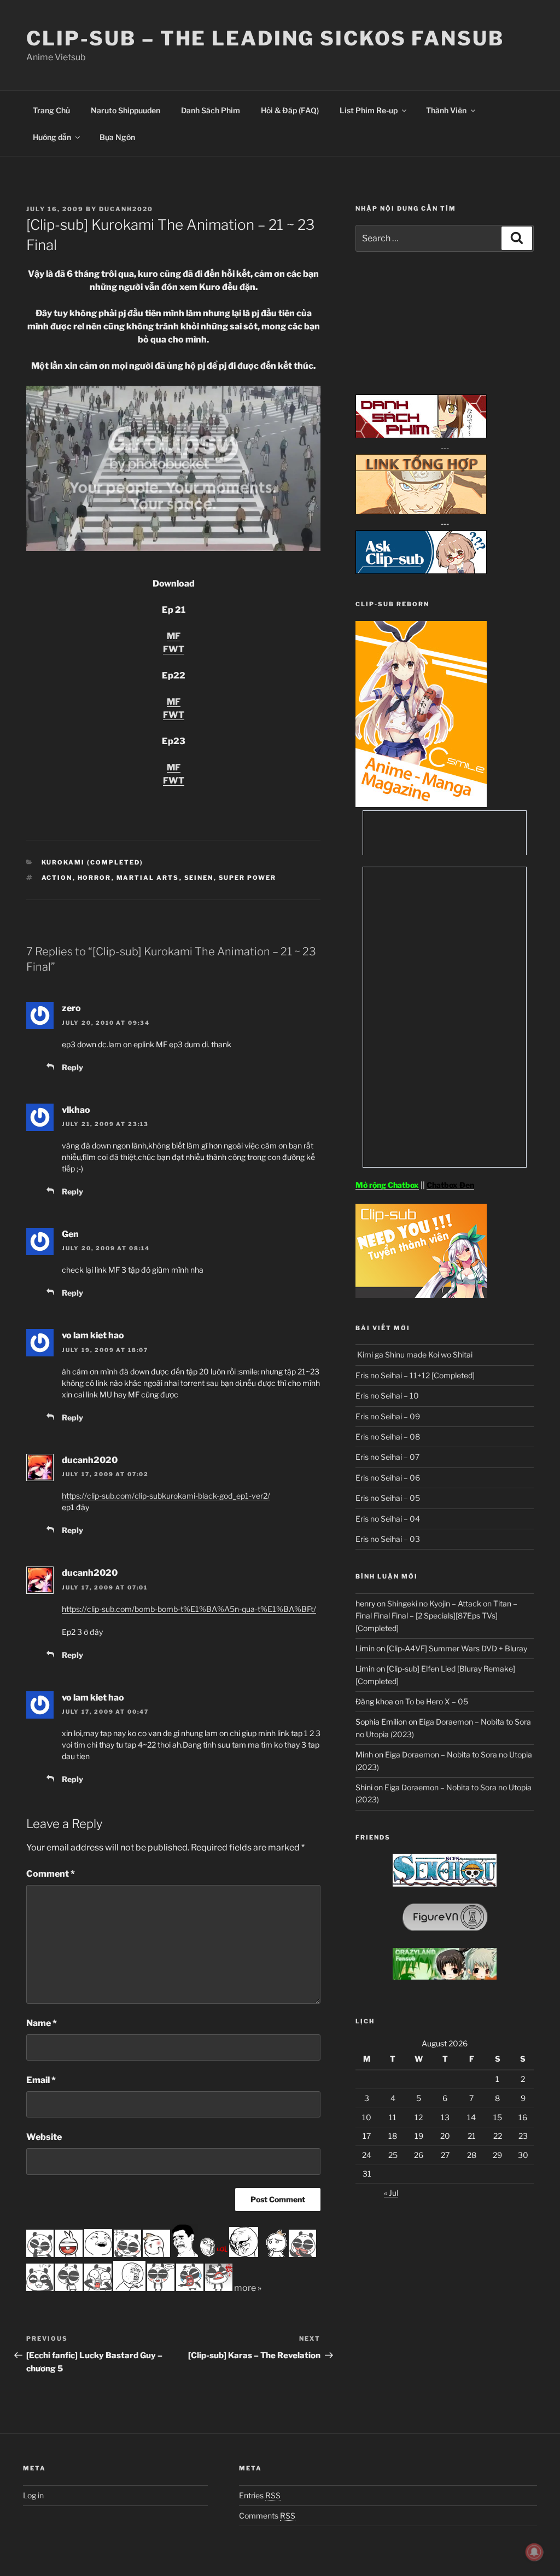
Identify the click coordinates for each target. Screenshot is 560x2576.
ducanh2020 (126, 209)
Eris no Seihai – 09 (388, 1416)
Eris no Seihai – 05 (388, 1498)
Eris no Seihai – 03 (388, 1539)
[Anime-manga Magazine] (421, 804)
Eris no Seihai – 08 (388, 1437)
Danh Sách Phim (211, 110)
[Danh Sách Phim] (421, 435)
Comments (267, 2516)
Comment (51, 1874)
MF (174, 636)
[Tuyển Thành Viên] (421, 1295)
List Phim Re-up (369, 110)
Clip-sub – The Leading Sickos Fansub (265, 38)
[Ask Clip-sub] (421, 571)
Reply (72, 1067)
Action (57, 878)
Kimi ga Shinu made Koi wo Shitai (414, 1354)
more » (248, 2288)
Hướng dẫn (52, 137)
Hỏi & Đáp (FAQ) (290, 110)
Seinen (199, 878)
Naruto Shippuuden (126, 110)
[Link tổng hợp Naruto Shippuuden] (421, 511)
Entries (260, 2495)
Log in (33, 2495)
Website (44, 2137)
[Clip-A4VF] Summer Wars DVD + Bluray (457, 1648)
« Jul (391, 2193)
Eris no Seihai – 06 (388, 1478)
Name (42, 2023)
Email (41, 2080)
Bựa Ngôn (117, 137)
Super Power (248, 878)
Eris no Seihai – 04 (388, 1519)
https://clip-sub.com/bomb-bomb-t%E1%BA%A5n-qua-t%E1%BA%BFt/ (189, 1609)
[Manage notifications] (534, 2552)
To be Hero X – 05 (437, 1701)
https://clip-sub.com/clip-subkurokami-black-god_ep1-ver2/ (166, 1496)
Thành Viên (446, 110)
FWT (174, 649)
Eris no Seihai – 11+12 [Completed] (415, 1375)
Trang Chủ (51, 110)
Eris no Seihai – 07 (387, 1457)
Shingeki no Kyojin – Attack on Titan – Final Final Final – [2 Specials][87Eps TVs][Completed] (436, 1616)
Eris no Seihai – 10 (387, 1396)
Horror (95, 878)
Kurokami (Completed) (93, 862)
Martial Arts (148, 878)
